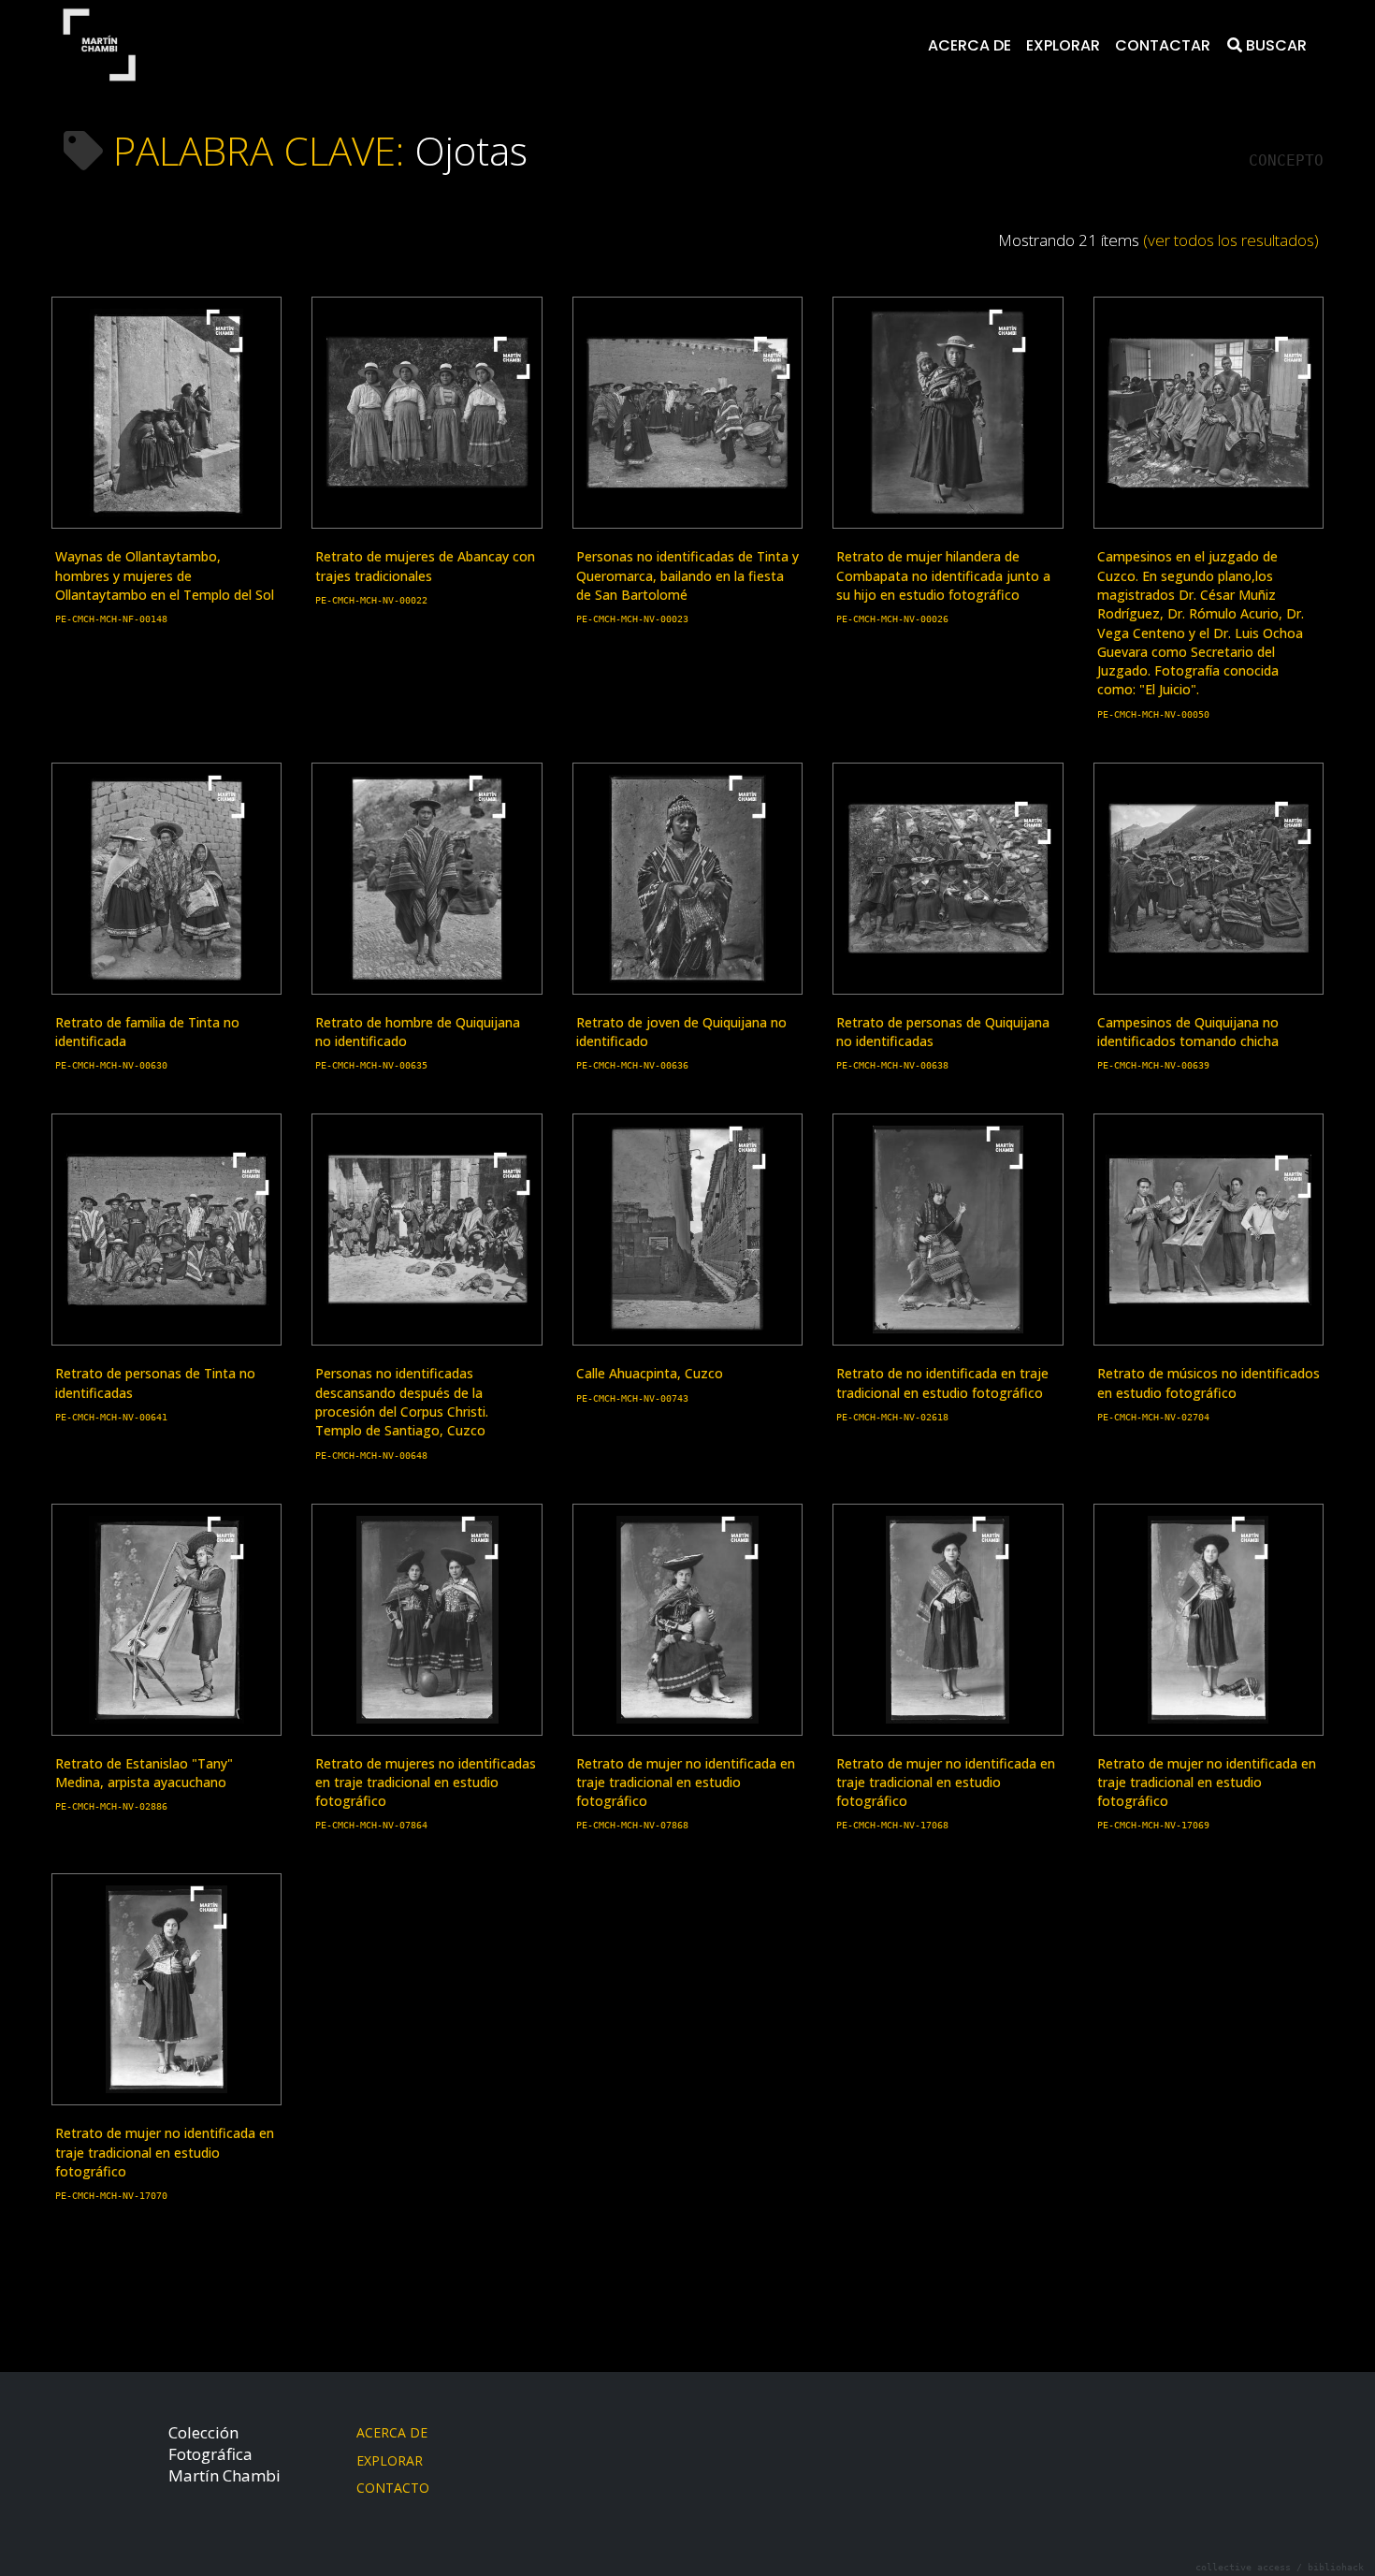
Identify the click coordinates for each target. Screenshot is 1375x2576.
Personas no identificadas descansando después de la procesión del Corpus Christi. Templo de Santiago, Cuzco (402, 1402)
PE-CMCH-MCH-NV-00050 (1153, 714)
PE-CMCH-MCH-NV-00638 (892, 1065)
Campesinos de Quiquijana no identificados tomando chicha (1188, 1032)
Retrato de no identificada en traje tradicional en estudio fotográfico (942, 1383)
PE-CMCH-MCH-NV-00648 (371, 1455)
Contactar (1163, 45)
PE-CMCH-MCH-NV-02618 (892, 1417)
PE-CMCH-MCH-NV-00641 (111, 1417)
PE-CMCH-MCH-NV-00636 (632, 1065)
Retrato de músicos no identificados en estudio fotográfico (1209, 1383)
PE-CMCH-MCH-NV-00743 (632, 1398)
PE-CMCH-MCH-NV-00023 (632, 619)
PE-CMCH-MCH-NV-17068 (892, 1825)
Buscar (1274, 45)
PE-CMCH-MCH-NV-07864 (371, 1825)
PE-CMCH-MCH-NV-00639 (1153, 1065)
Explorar (1063, 45)
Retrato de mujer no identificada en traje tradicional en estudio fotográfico (686, 1783)
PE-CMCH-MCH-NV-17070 (111, 2196)
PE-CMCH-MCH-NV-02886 (111, 1806)
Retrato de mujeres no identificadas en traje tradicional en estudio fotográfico (426, 1783)
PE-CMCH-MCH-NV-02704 (1153, 1417)
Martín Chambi (99, 45)
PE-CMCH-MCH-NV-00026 (892, 619)
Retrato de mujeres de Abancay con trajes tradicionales (425, 566)
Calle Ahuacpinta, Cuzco (650, 1373)
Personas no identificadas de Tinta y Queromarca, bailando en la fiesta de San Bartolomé (687, 575)
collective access (1243, 2567)
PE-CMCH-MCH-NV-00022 (371, 600)
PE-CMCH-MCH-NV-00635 (371, 1065)
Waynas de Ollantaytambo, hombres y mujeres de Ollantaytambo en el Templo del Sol (165, 575)
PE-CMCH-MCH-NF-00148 (111, 619)
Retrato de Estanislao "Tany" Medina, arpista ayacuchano (144, 1773)
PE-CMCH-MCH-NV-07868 (632, 1825)
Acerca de (970, 45)
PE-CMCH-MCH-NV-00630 (111, 1065)
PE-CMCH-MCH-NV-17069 (1153, 1825)
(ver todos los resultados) (1231, 240)
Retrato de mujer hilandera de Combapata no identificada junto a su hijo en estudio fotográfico (943, 575)
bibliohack (1336, 2567)
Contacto (393, 2488)
